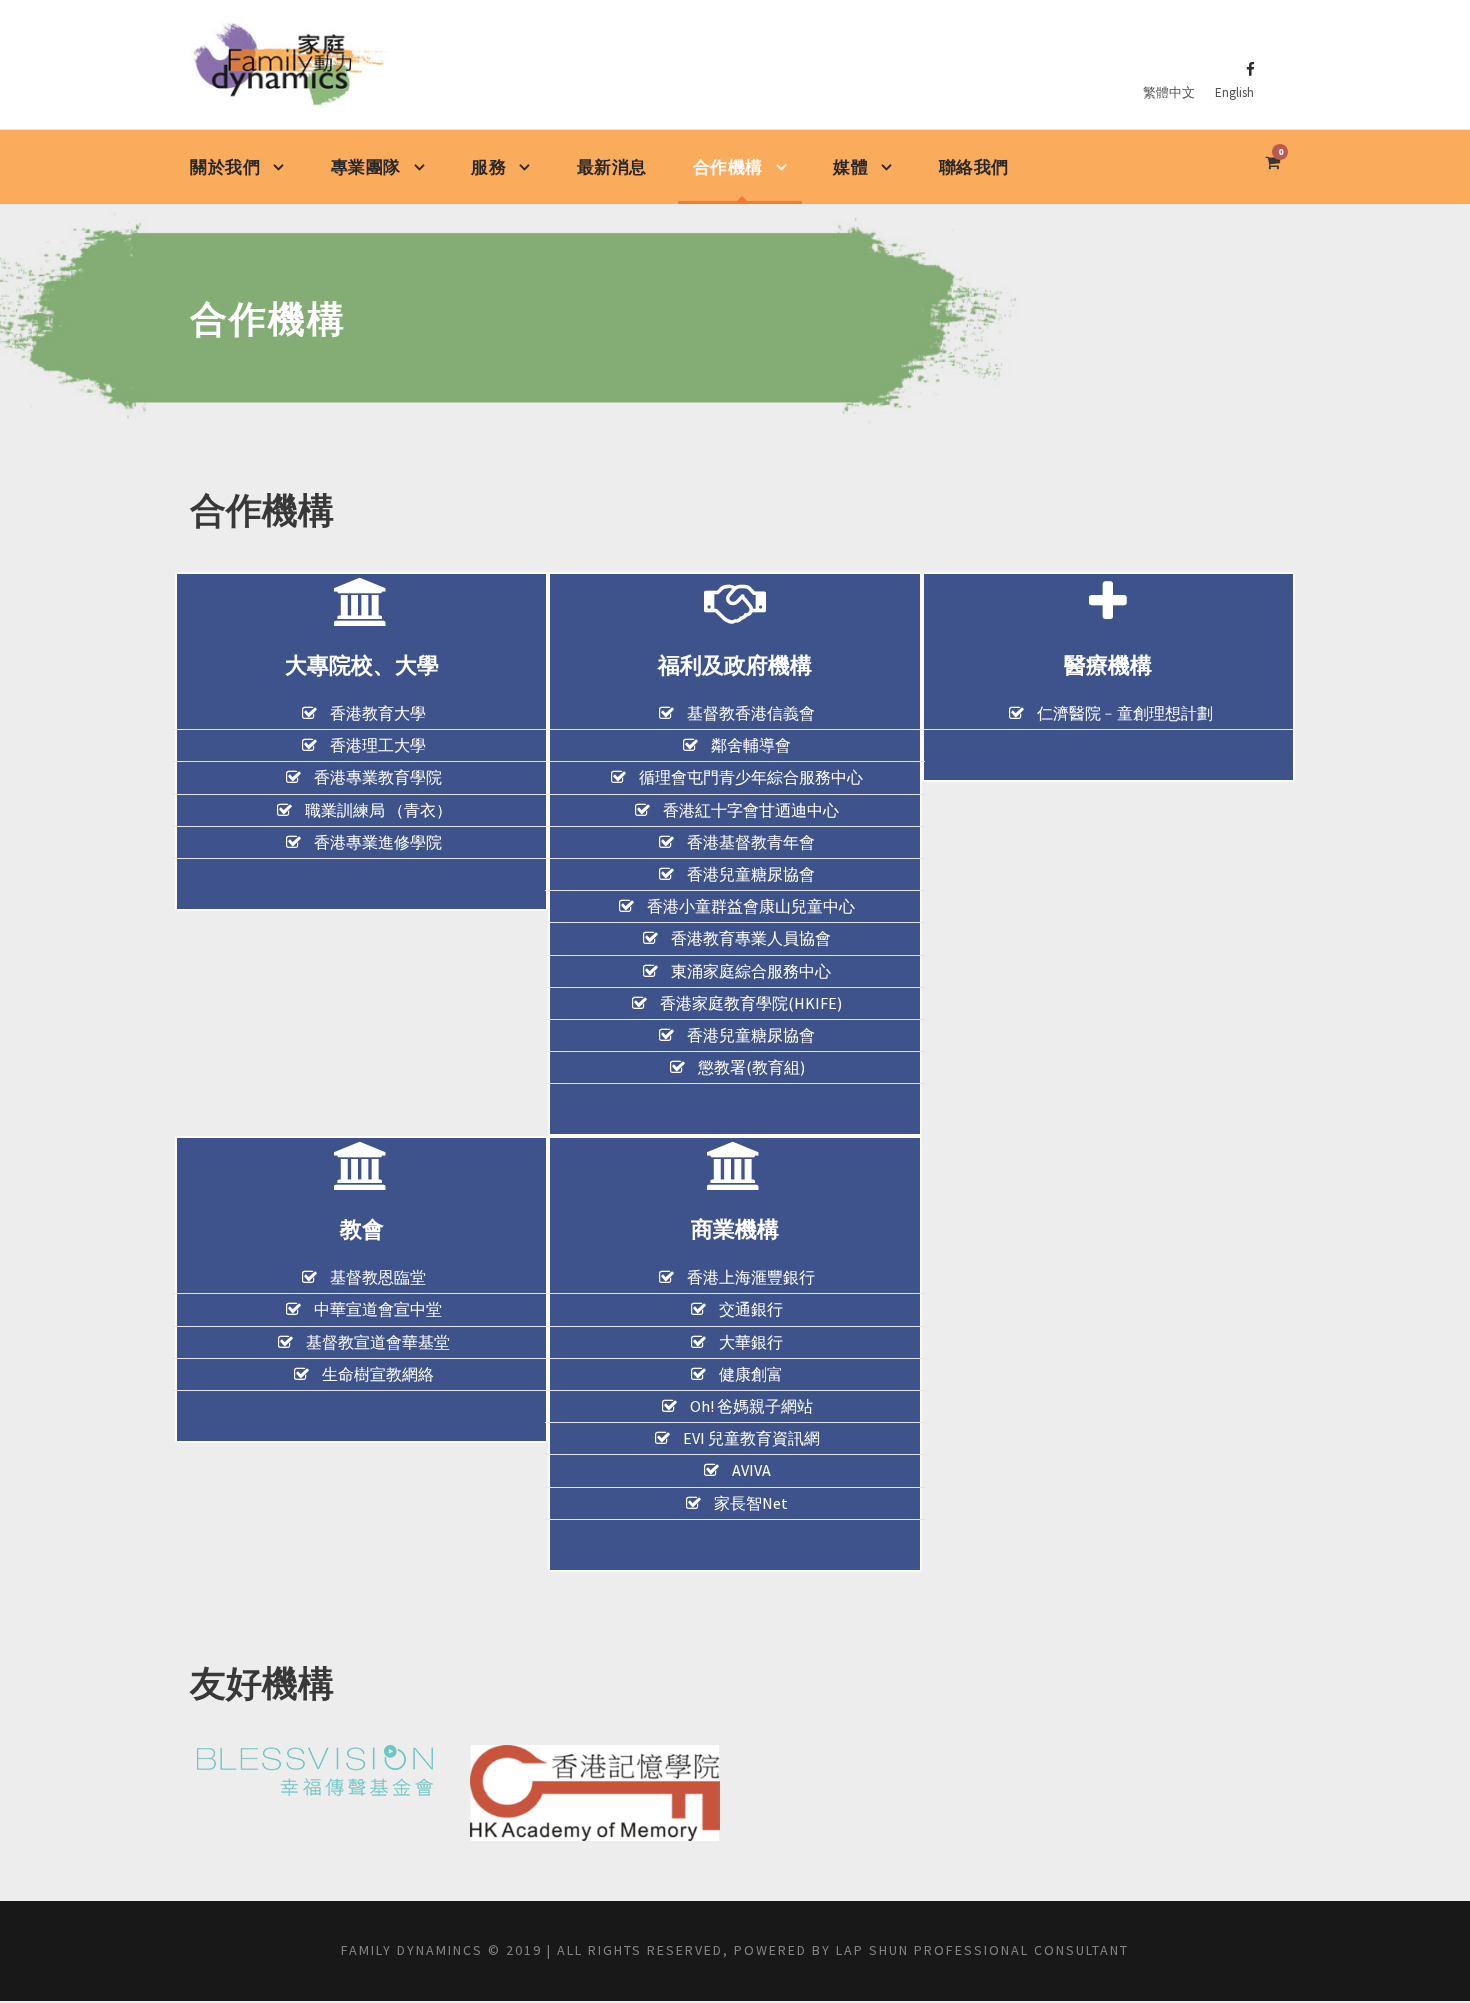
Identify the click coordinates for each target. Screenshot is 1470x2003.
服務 (488, 167)
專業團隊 (366, 167)
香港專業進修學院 (378, 842)
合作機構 (728, 167)
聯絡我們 (974, 167)
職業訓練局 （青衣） (378, 810)
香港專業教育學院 (378, 777)
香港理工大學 (378, 745)
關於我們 (225, 167)
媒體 (850, 167)
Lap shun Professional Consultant (982, 1950)
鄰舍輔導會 (751, 745)
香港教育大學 (378, 713)
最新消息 (612, 167)
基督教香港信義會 (751, 713)
